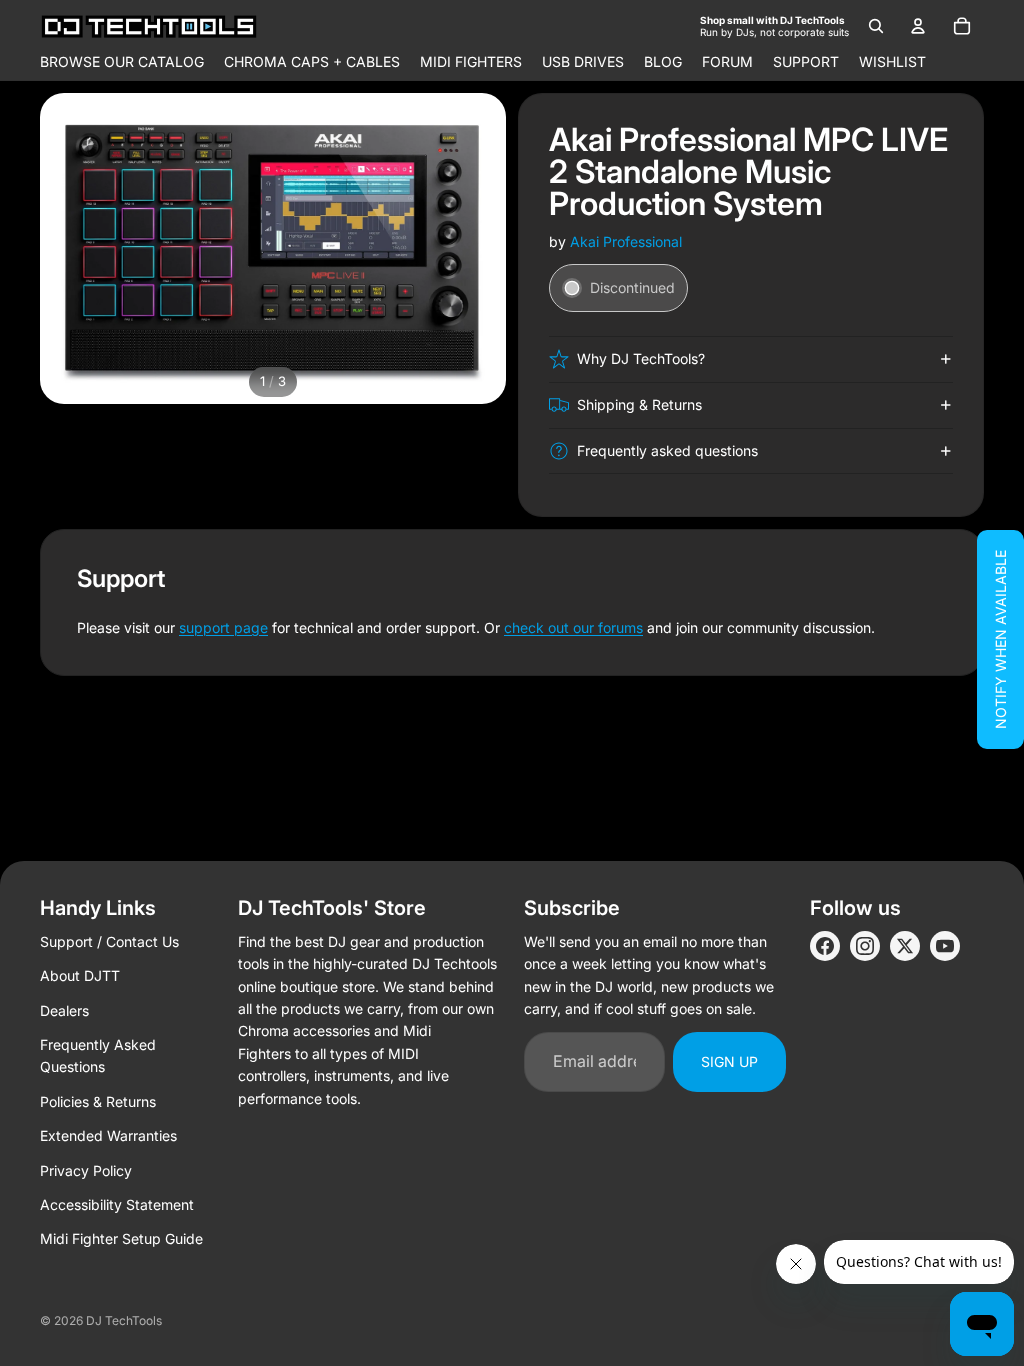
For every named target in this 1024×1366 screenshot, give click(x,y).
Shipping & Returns (639, 404)
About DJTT (80, 975)
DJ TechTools (124, 1320)
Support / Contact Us (109, 941)
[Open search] (876, 26)
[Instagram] (865, 946)
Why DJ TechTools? (641, 358)
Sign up (729, 1061)
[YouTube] (945, 946)
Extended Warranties (108, 1135)
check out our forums (573, 627)
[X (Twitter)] (905, 946)
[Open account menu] (918, 26)
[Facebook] (825, 946)
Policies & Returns (98, 1101)
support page (223, 627)
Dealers (64, 1010)
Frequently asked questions (667, 450)
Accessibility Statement (117, 1204)
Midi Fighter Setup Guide (121, 1238)
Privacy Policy (86, 1170)
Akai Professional (626, 241)
